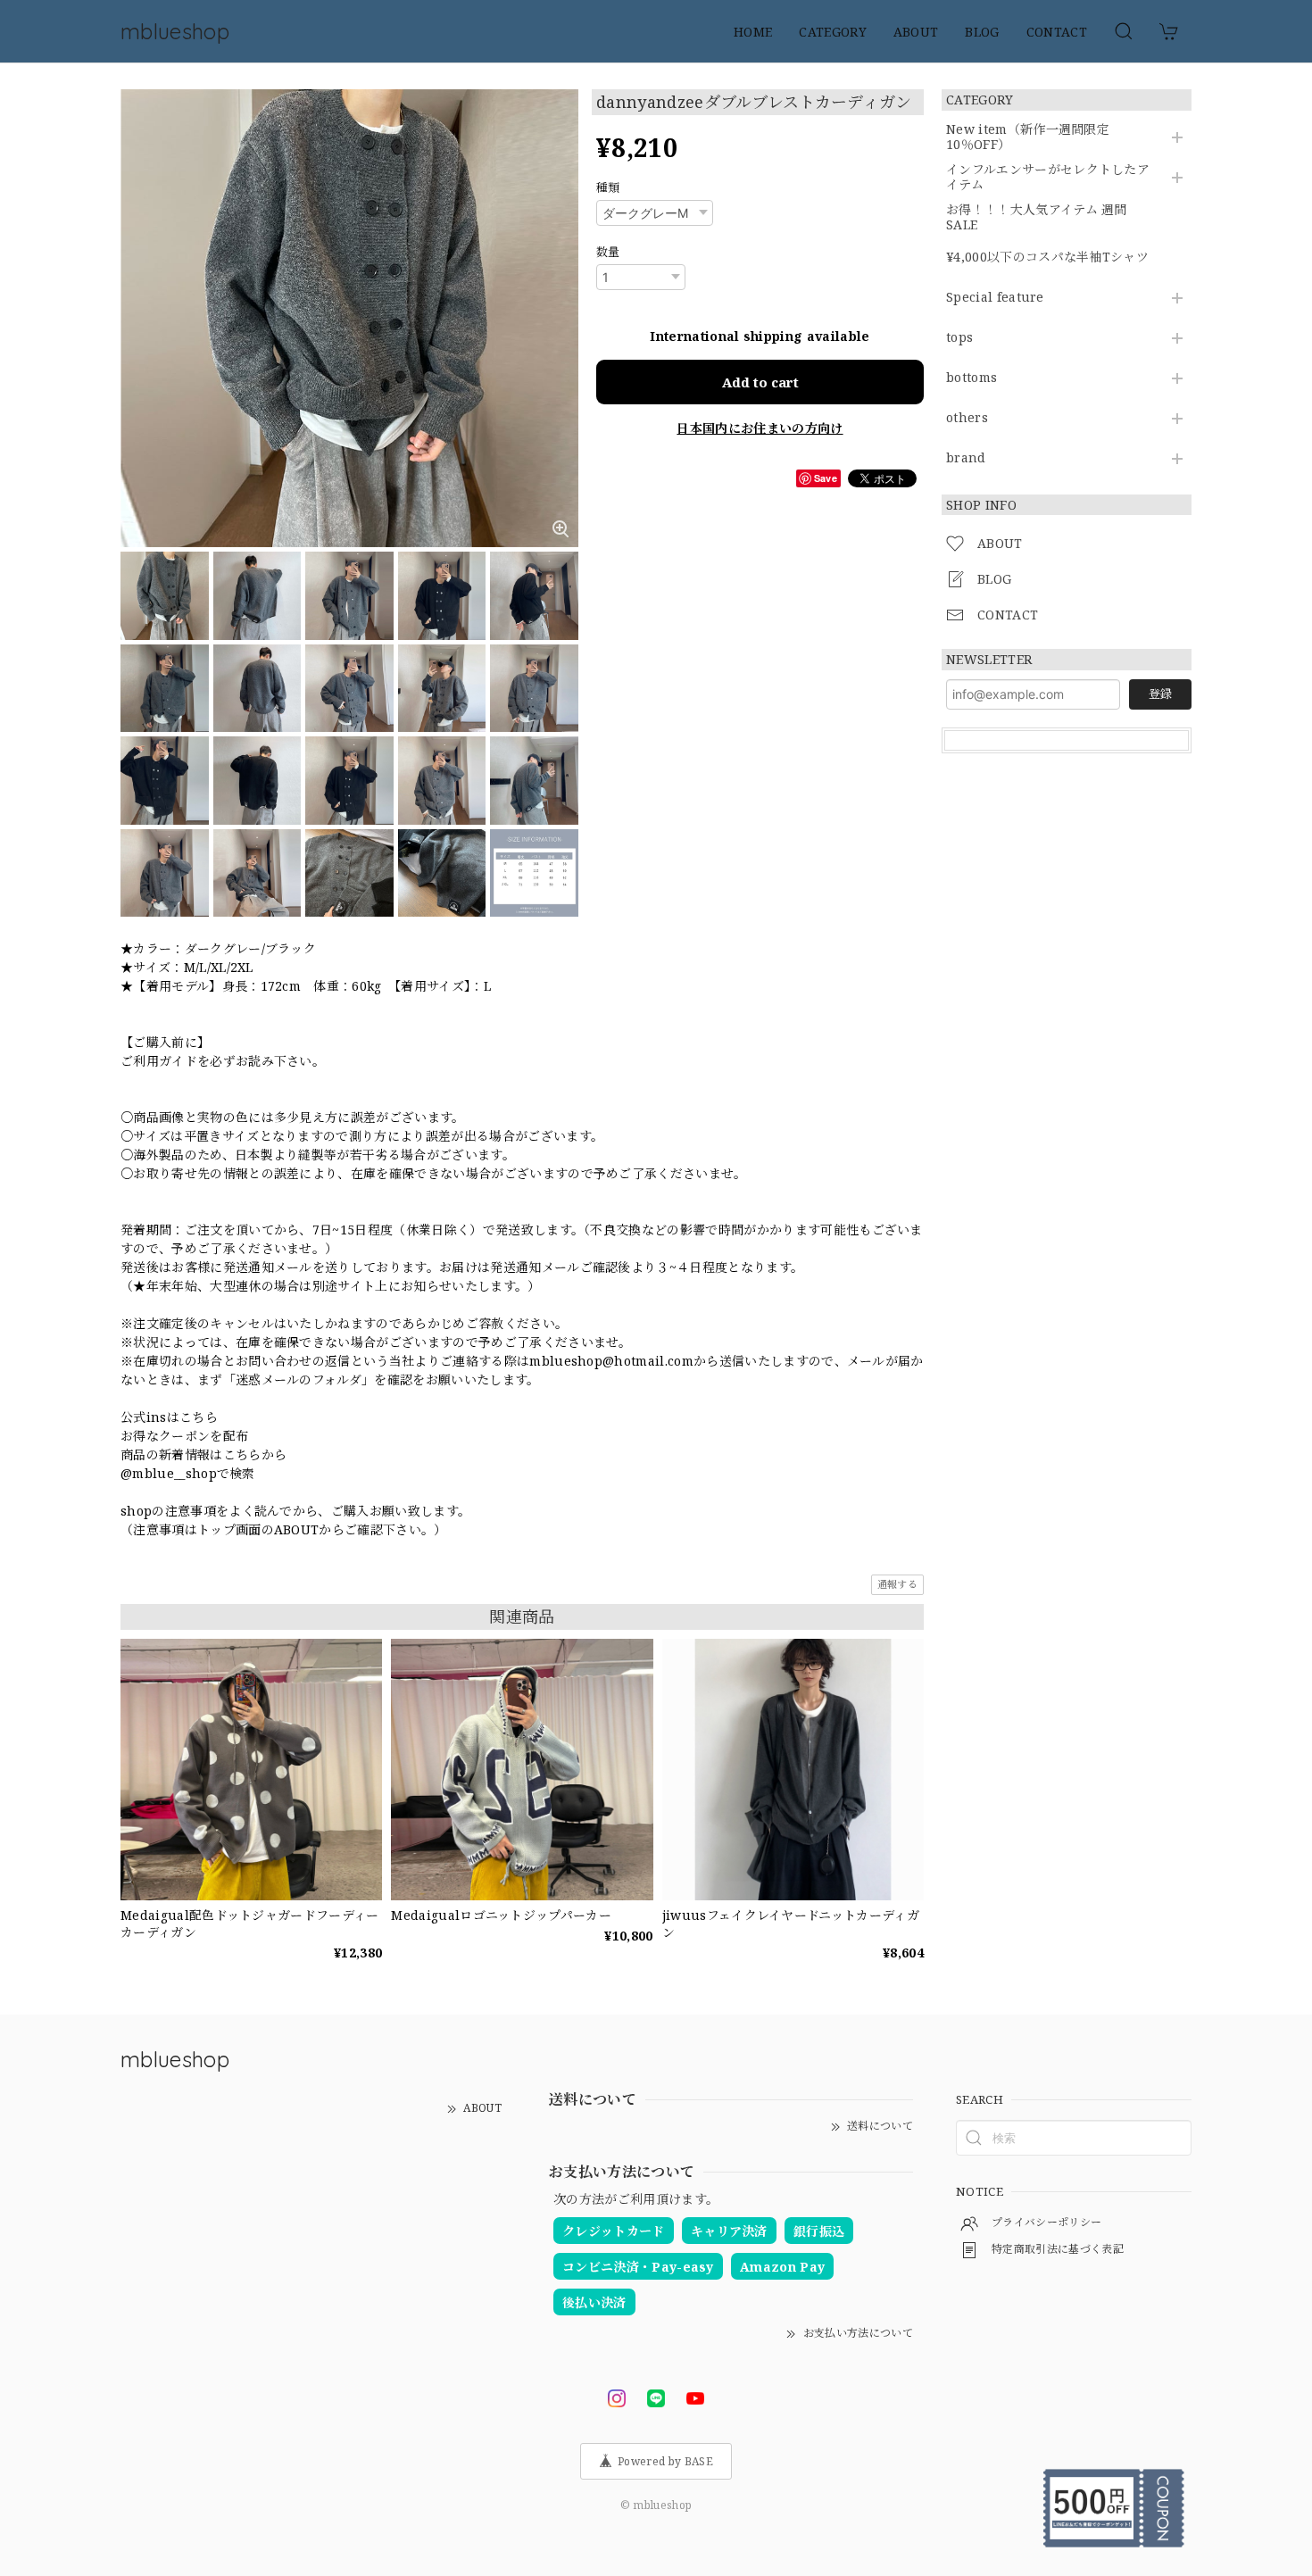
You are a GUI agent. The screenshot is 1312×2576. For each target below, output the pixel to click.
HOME (753, 32)
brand (966, 458)
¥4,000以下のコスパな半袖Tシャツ (1047, 258)
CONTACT (1057, 32)
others (967, 418)
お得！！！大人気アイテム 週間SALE (1037, 218)
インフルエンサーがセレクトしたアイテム (1048, 178)
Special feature (995, 298)
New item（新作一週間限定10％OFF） (1028, 137)
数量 (608, 252)
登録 (1160, 694)
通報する (897, 1584)
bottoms (972, 378)
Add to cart (760, 382)
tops (959, 338)
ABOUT (916, 32)
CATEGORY (833, 32)
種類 (608, 187)
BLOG (982, 32)
